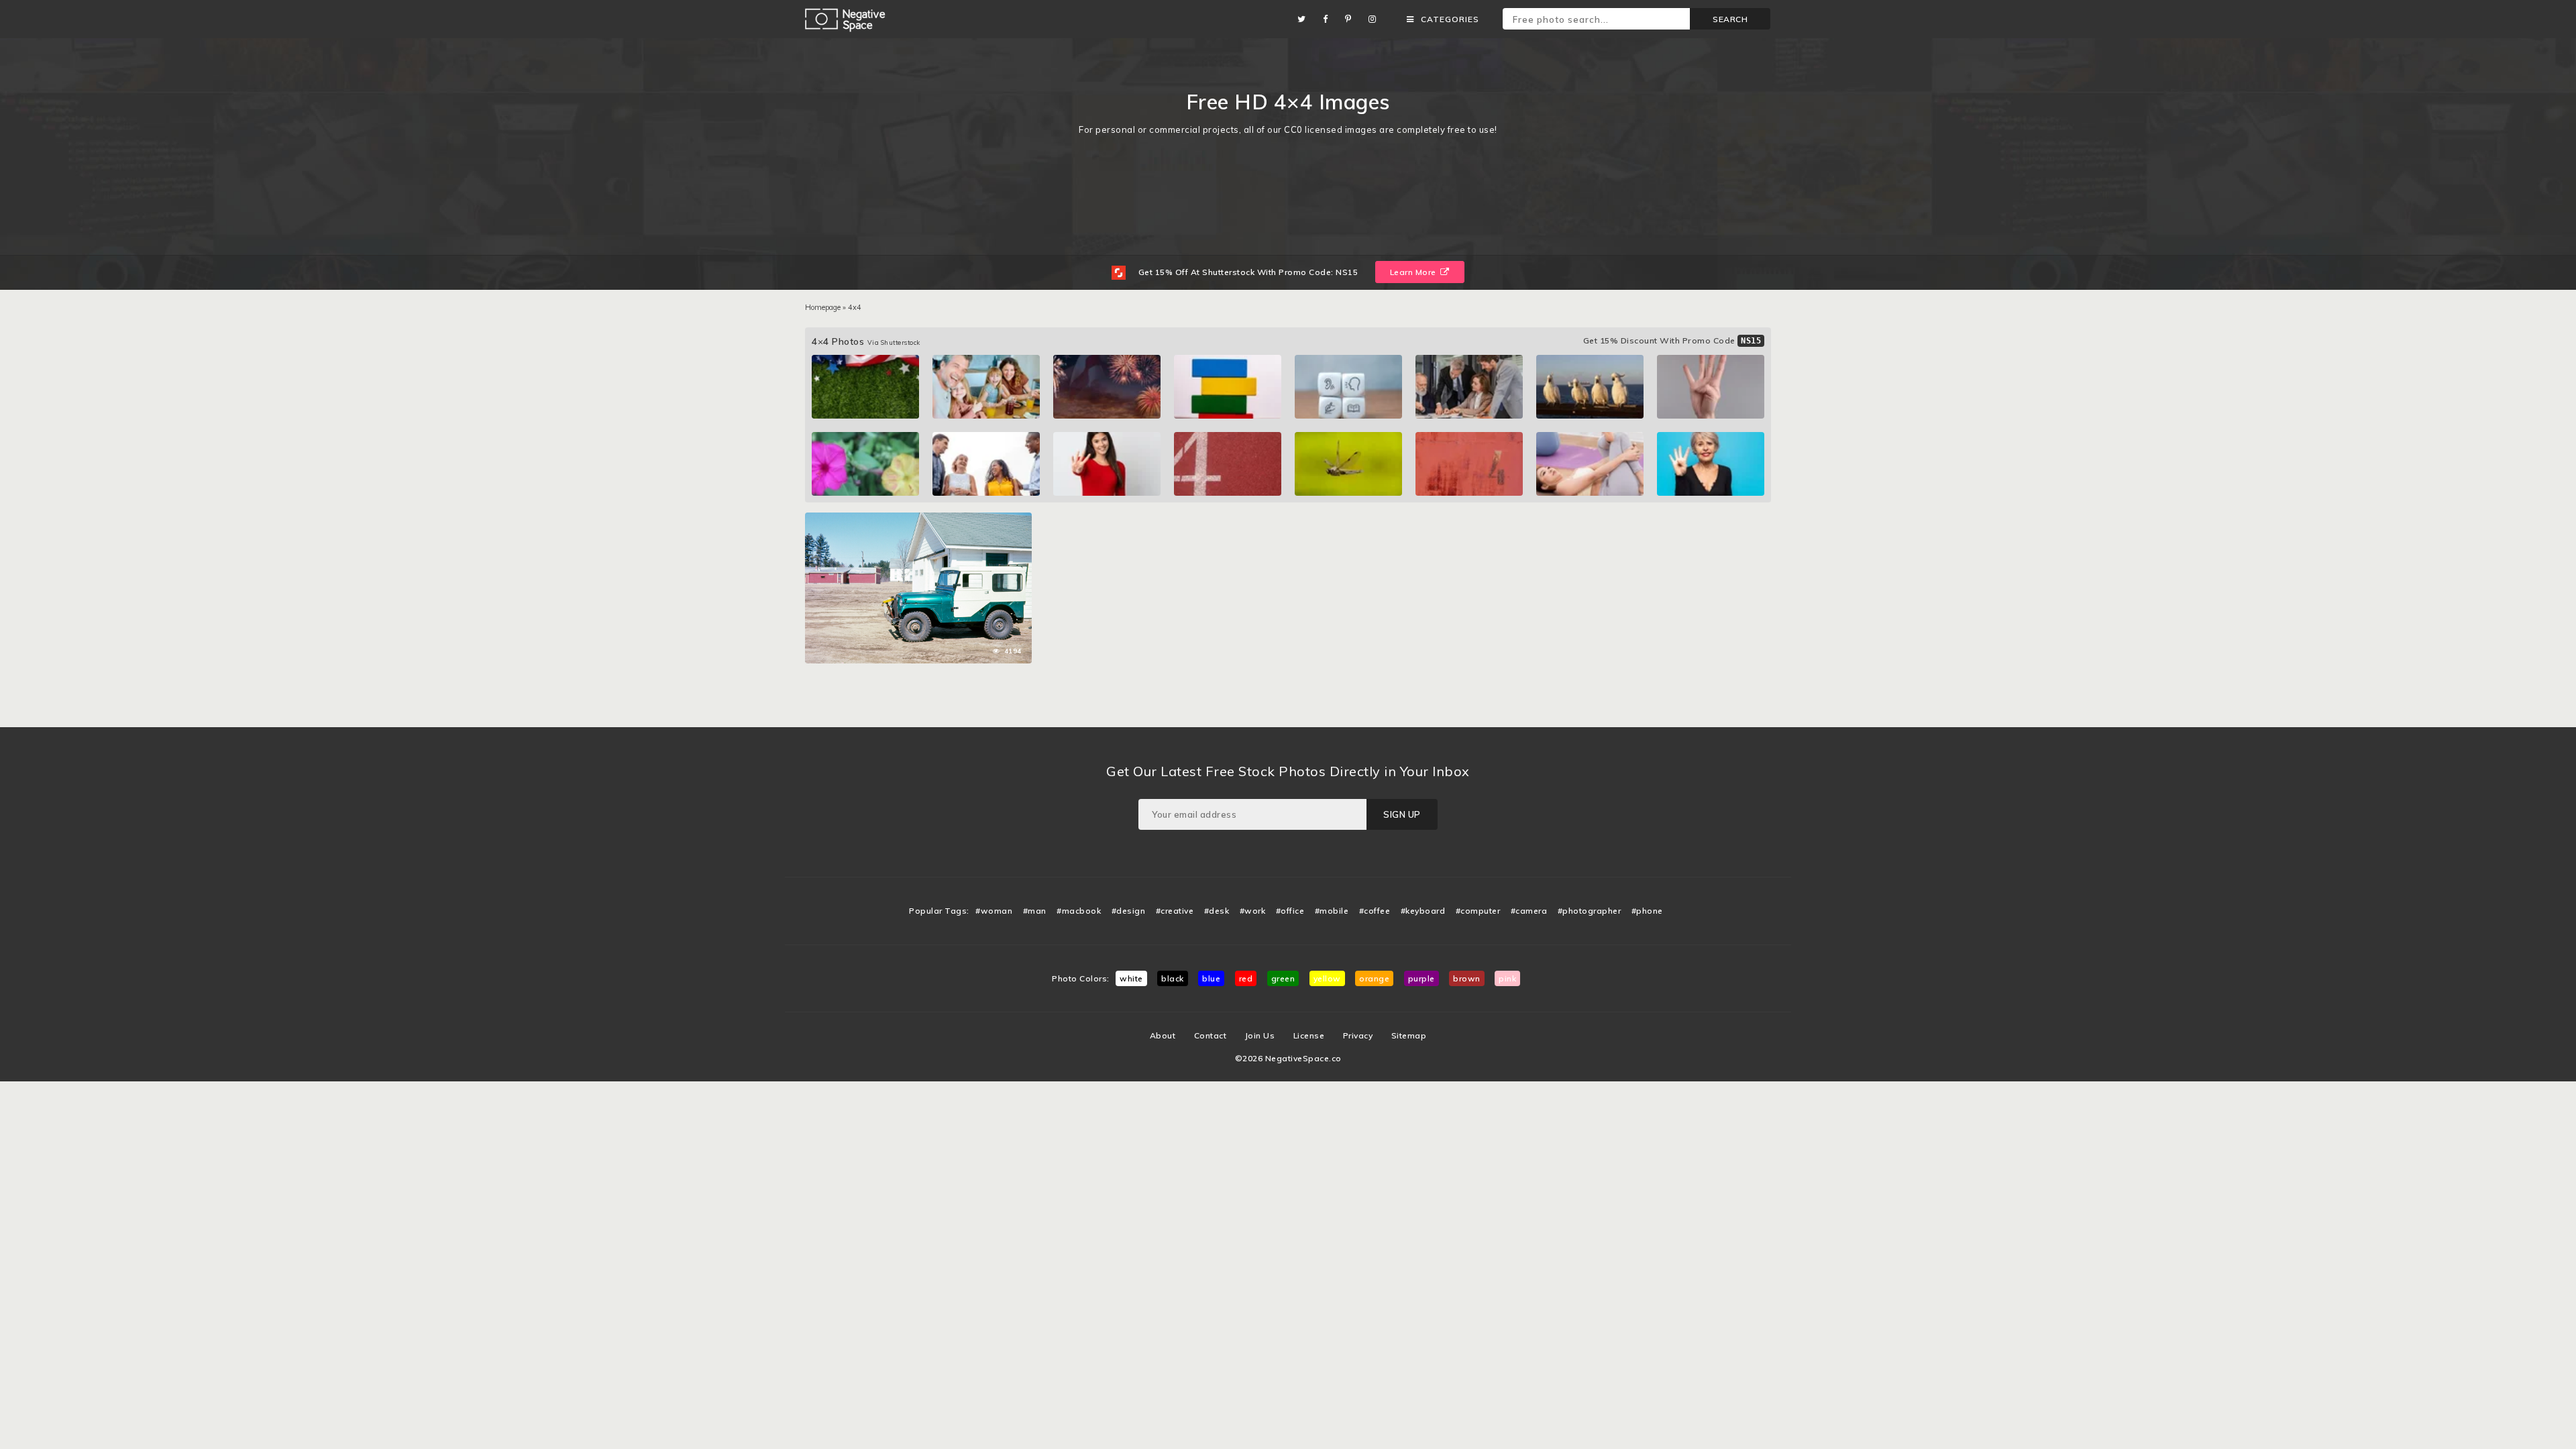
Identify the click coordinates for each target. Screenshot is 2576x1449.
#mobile (1332, 911)
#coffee (1375, 911)
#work (1253, 911)
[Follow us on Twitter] (1305, 19)
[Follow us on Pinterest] (1352, 19)
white (1131, 978)
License (1309, 1035)
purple (1421, 978)
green (1283, 978)
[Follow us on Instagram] (1376, 19)
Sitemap (1409, 1035)
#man (1035, 911)
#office (1290, 911)
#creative (1175, 911)
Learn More (1414, 272)
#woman (994, 911)
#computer (1478, 911)
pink (1507, 978)
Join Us (1260, 1035)
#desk (1217, 911)
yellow (1327, 978)
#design (1129, 911)
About (1163, 1035)
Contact (1211, 1035)
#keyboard (1423, 911)
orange (1374, 978)
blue (1211, 978)
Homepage (823, 307)
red (1246, 978)
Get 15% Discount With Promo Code (1672, 340)
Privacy (1358, 1035)
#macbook (1079, 911)
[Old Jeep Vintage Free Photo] (918, 519)
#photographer (1590, 911)
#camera (1529, 911)
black (1173, 978)
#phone (1647, 911)
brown (1467, 978)
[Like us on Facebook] (1329, 19)
